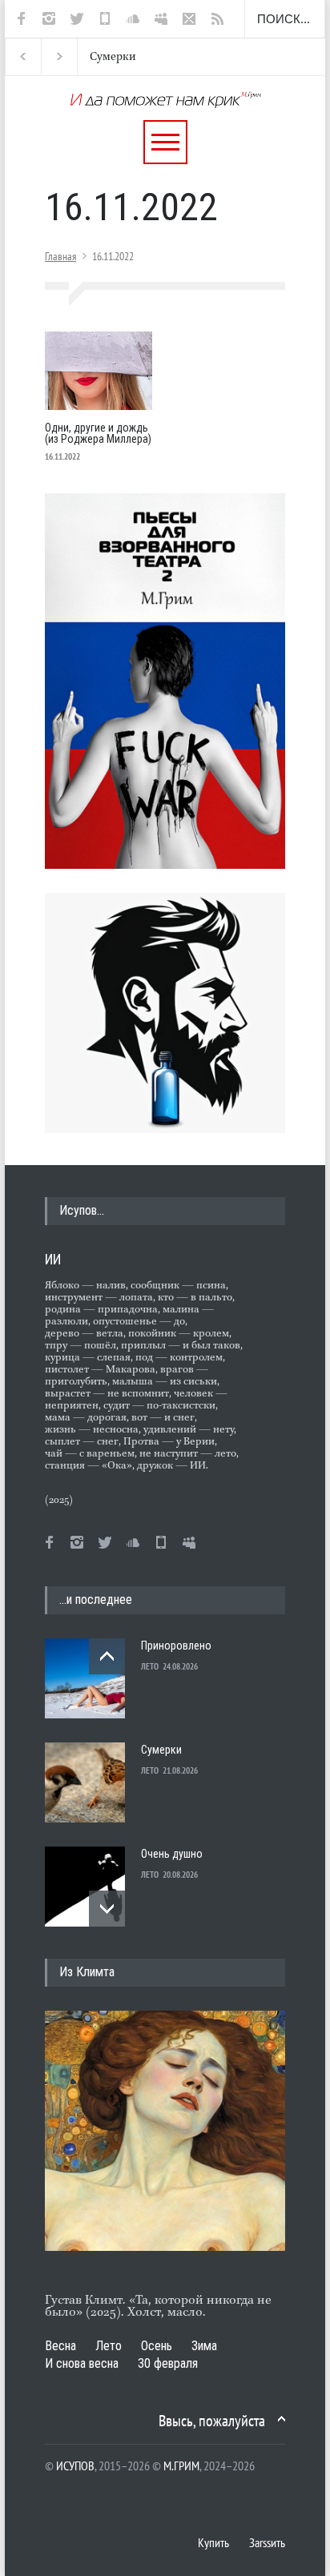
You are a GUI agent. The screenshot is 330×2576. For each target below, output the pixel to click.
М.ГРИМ (181, 2465)
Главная (60, 256)
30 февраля (168, 2363)
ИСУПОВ (75, 2465)
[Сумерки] (85, 1782)
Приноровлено (176, 1646)
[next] (107, 1909)
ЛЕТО (150, 1666)
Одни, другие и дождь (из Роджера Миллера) (98, 433)
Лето (109, 2346)
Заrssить (267, 2542)
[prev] (107, 1656)
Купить (213, 2542)
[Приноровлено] (85, 1678)
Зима (204, 2346)
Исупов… (82, 1210)
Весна (60, 2346)
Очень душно (172, 1854)
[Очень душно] (85, 1887)
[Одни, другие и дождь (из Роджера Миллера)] (99, 371)
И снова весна (82, 2363)
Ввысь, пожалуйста (212, 2421)
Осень (157, 2346)
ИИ (53, 1259)
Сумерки (113, 57)
